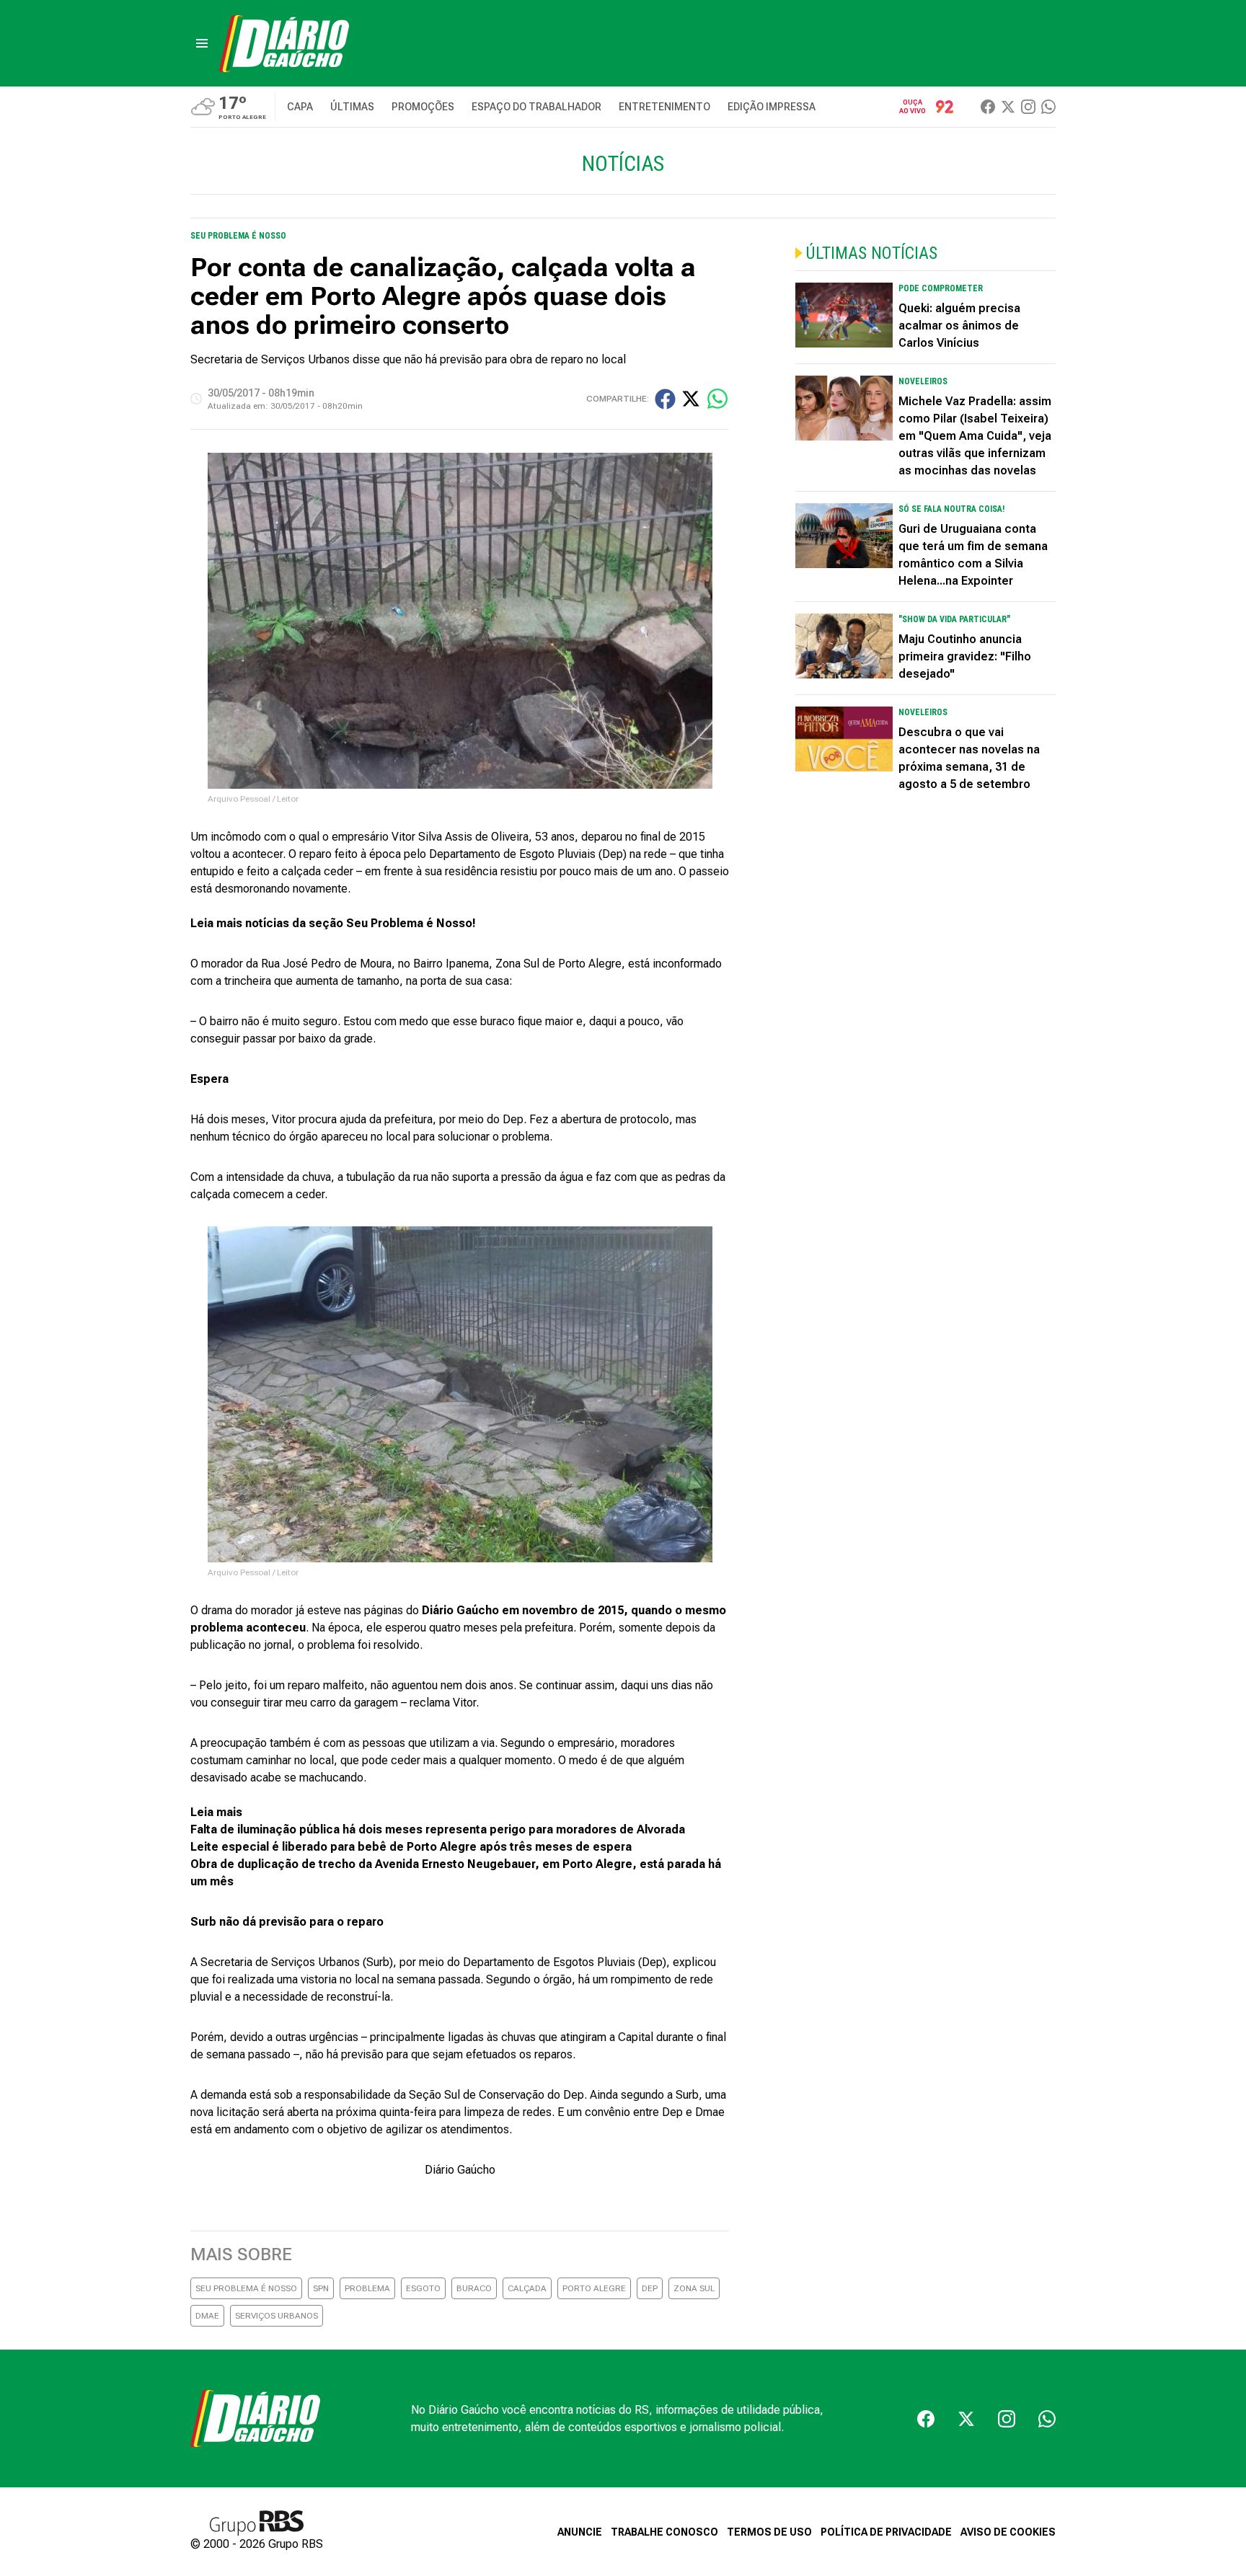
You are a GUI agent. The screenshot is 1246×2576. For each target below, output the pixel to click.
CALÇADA (527, 2288)
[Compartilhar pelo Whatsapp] (717, 399)
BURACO (474, 2288)
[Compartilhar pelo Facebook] (665, 399)
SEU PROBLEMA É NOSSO (246, 2288)
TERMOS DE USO (769, 2532)
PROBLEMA (367, 2288)
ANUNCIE (580, 2532)
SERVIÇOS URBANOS (277, 2316)
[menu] (202, 43)
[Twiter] (1008, 107)
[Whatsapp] (1048, 107)
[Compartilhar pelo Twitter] (691, 399)
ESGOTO (423, 2288)
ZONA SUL (694, 2288)
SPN (321, 2288)
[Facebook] (988, 107)
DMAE (207, 2316)
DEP (650, 2288)
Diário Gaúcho (460, 2170)
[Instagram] (1028, 107)
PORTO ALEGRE (594, 2288)
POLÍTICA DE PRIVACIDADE (886, 2532)
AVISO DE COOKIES (1008, 2532)
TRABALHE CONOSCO (664, 2532)
